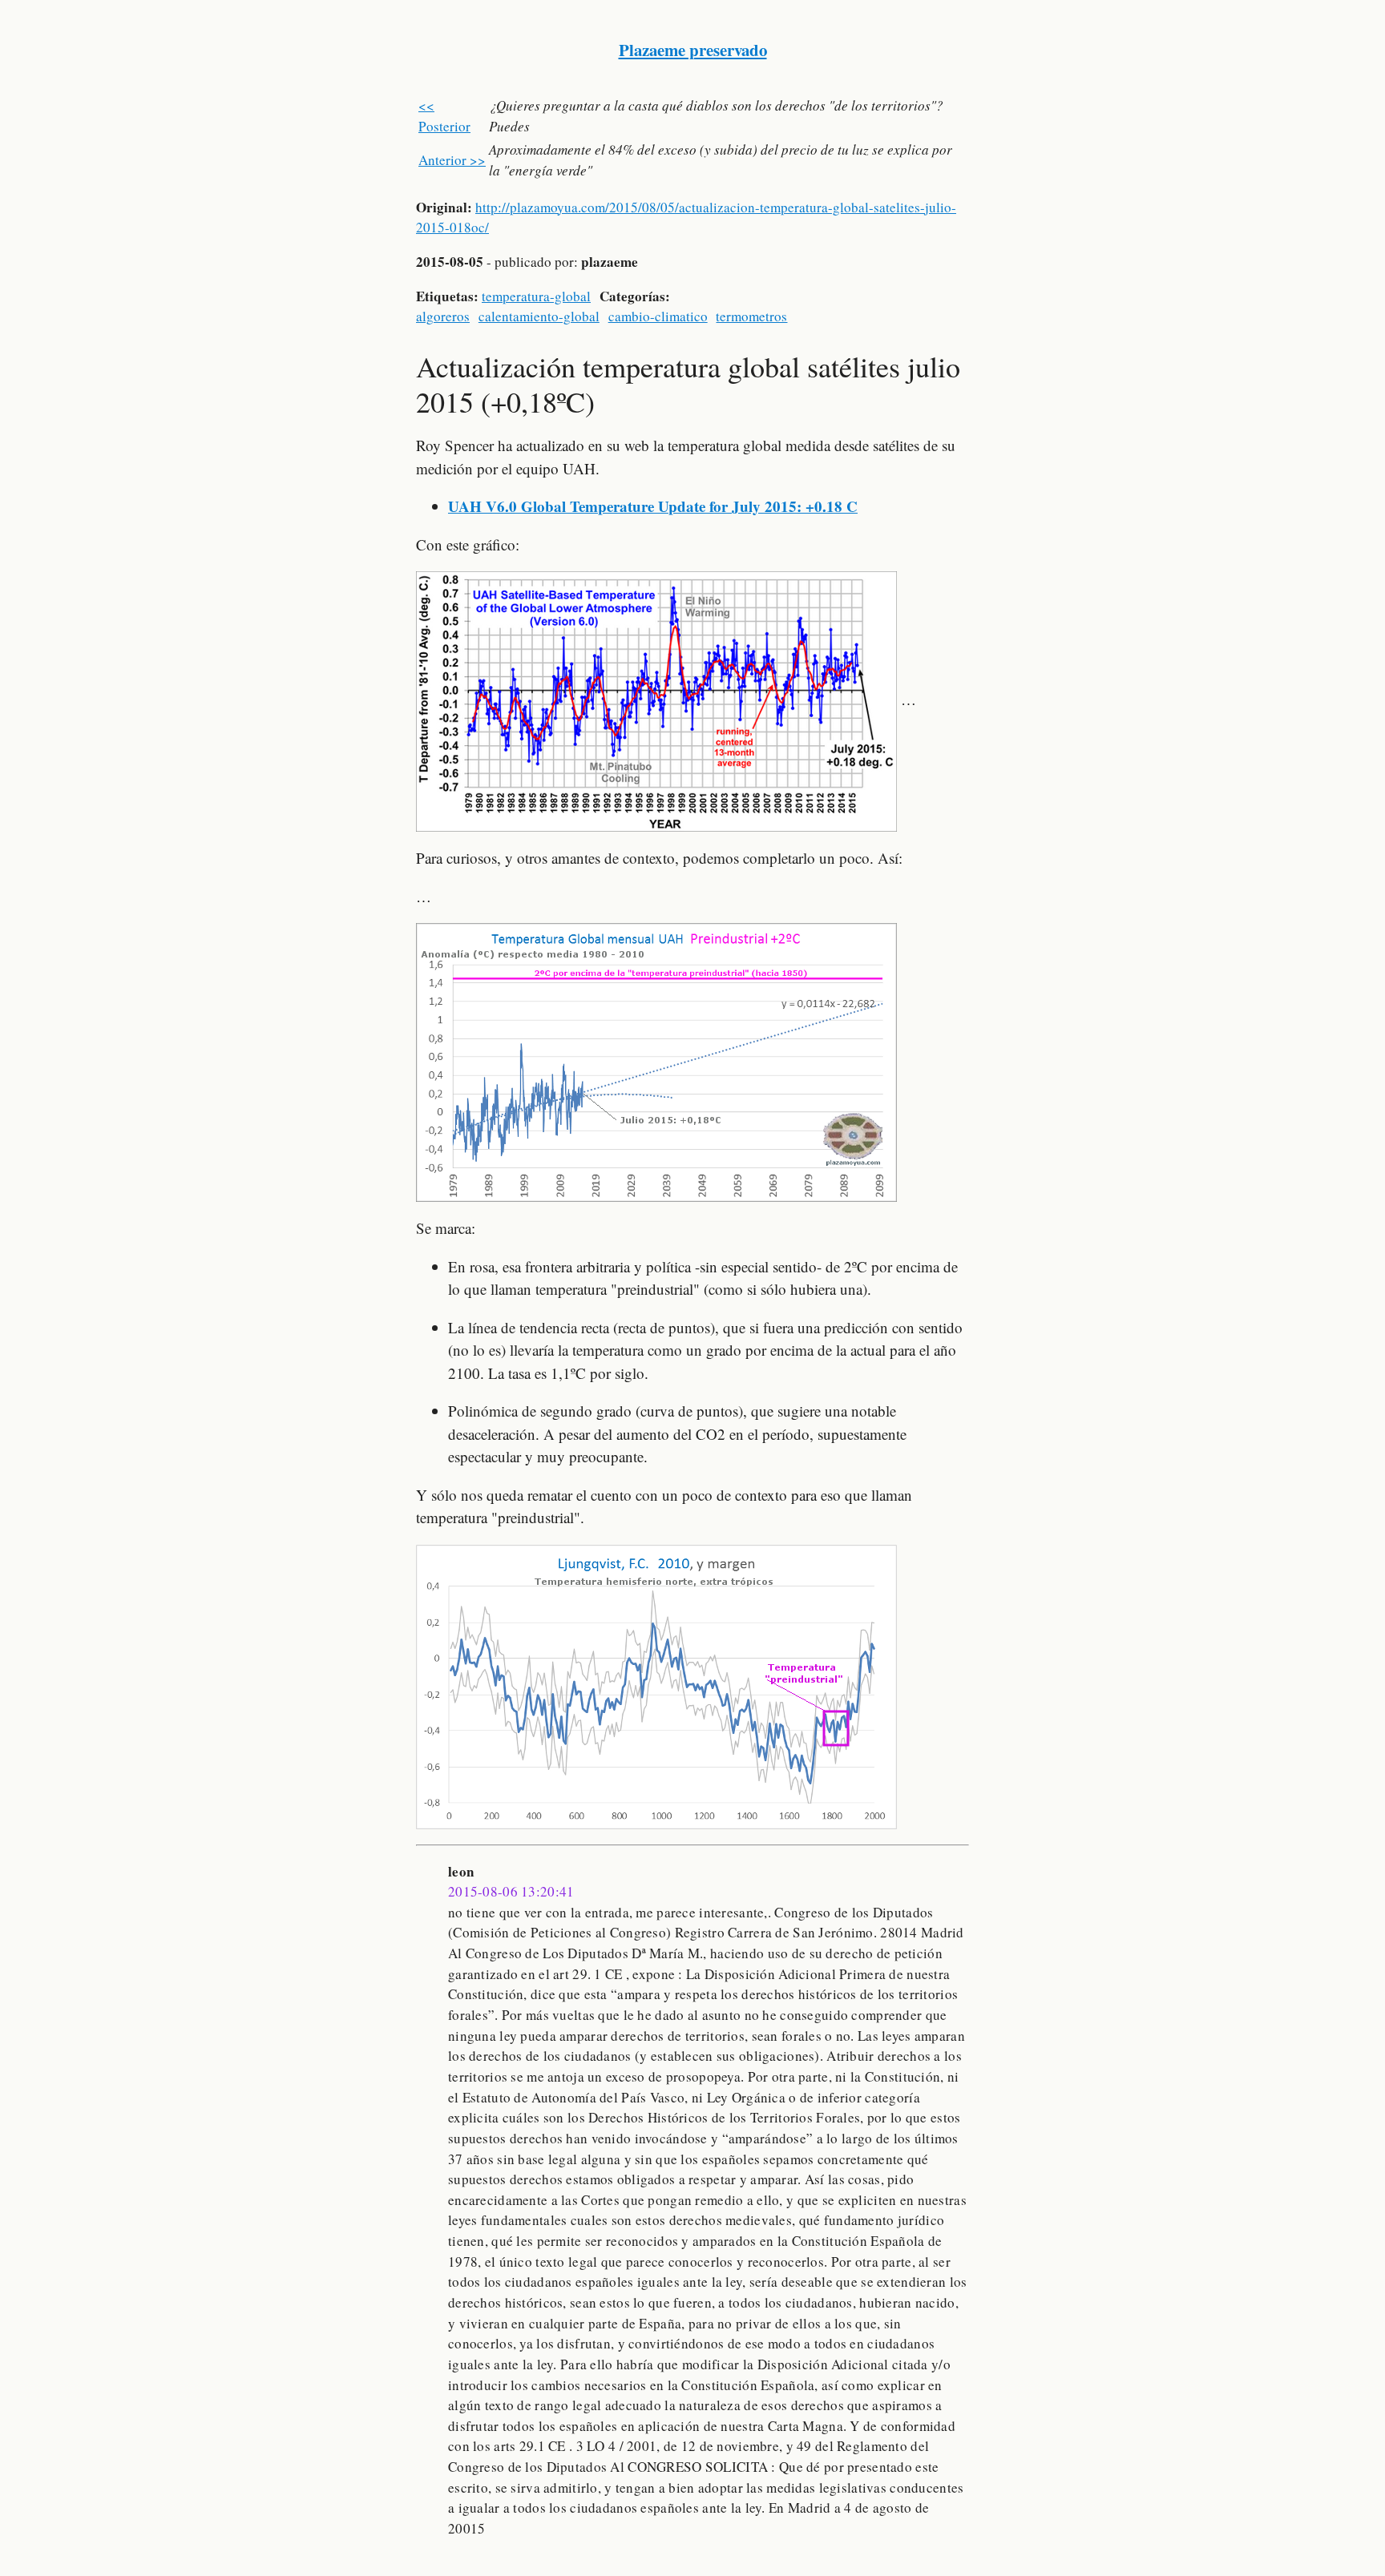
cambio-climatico (658, 316)
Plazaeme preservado (693, 50)
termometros (751, 316)
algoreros (443, 316)
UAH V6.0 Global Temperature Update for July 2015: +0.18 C (653, 506)
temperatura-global (536, 296)
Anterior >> (452, 160)
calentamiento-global (539, 316)
